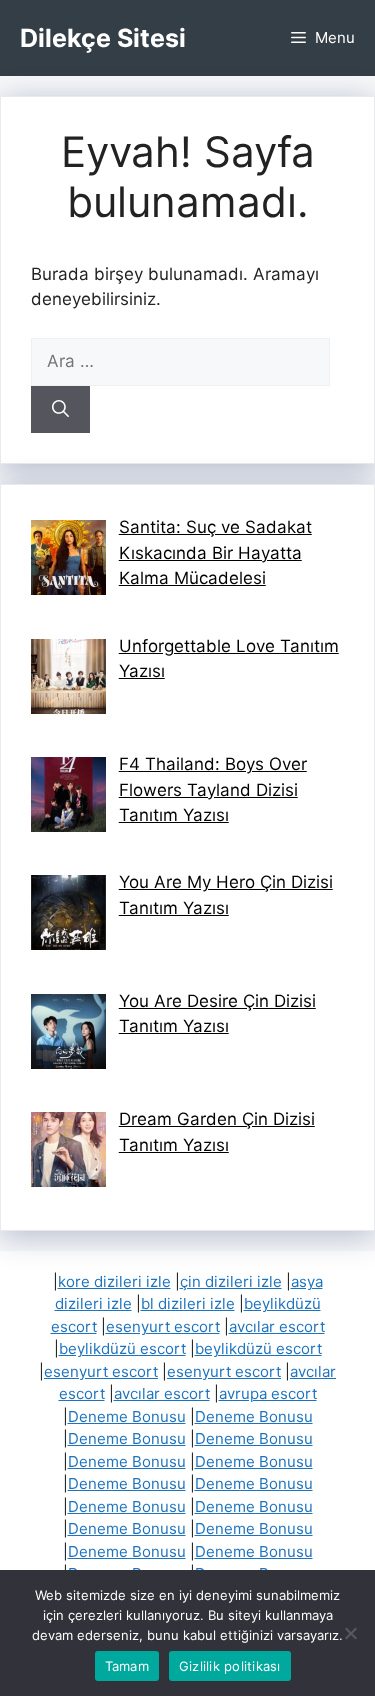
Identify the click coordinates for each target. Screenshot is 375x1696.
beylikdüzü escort (122, 1348)
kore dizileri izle (114, 1281)
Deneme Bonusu (127, 1416)
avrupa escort (268, 1393)
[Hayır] (350, 1633)
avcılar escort (277, 1326)
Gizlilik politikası (230, 1666)
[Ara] (60, 410)
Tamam (127, 1666)
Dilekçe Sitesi (103, 38)
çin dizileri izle (231, 1281)
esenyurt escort (163, 1326)
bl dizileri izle (188, 1303)
